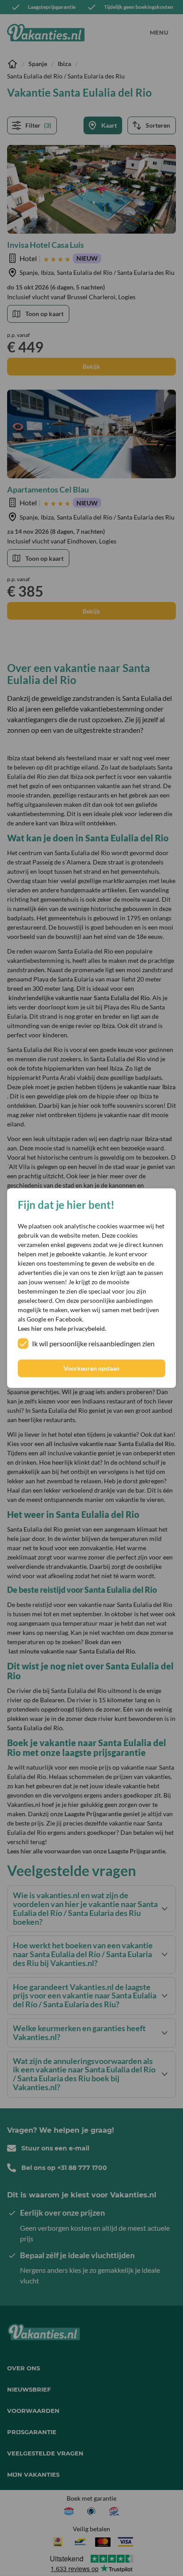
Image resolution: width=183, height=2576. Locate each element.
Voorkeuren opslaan (91, 1368)
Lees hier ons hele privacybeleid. (62, 1328)
